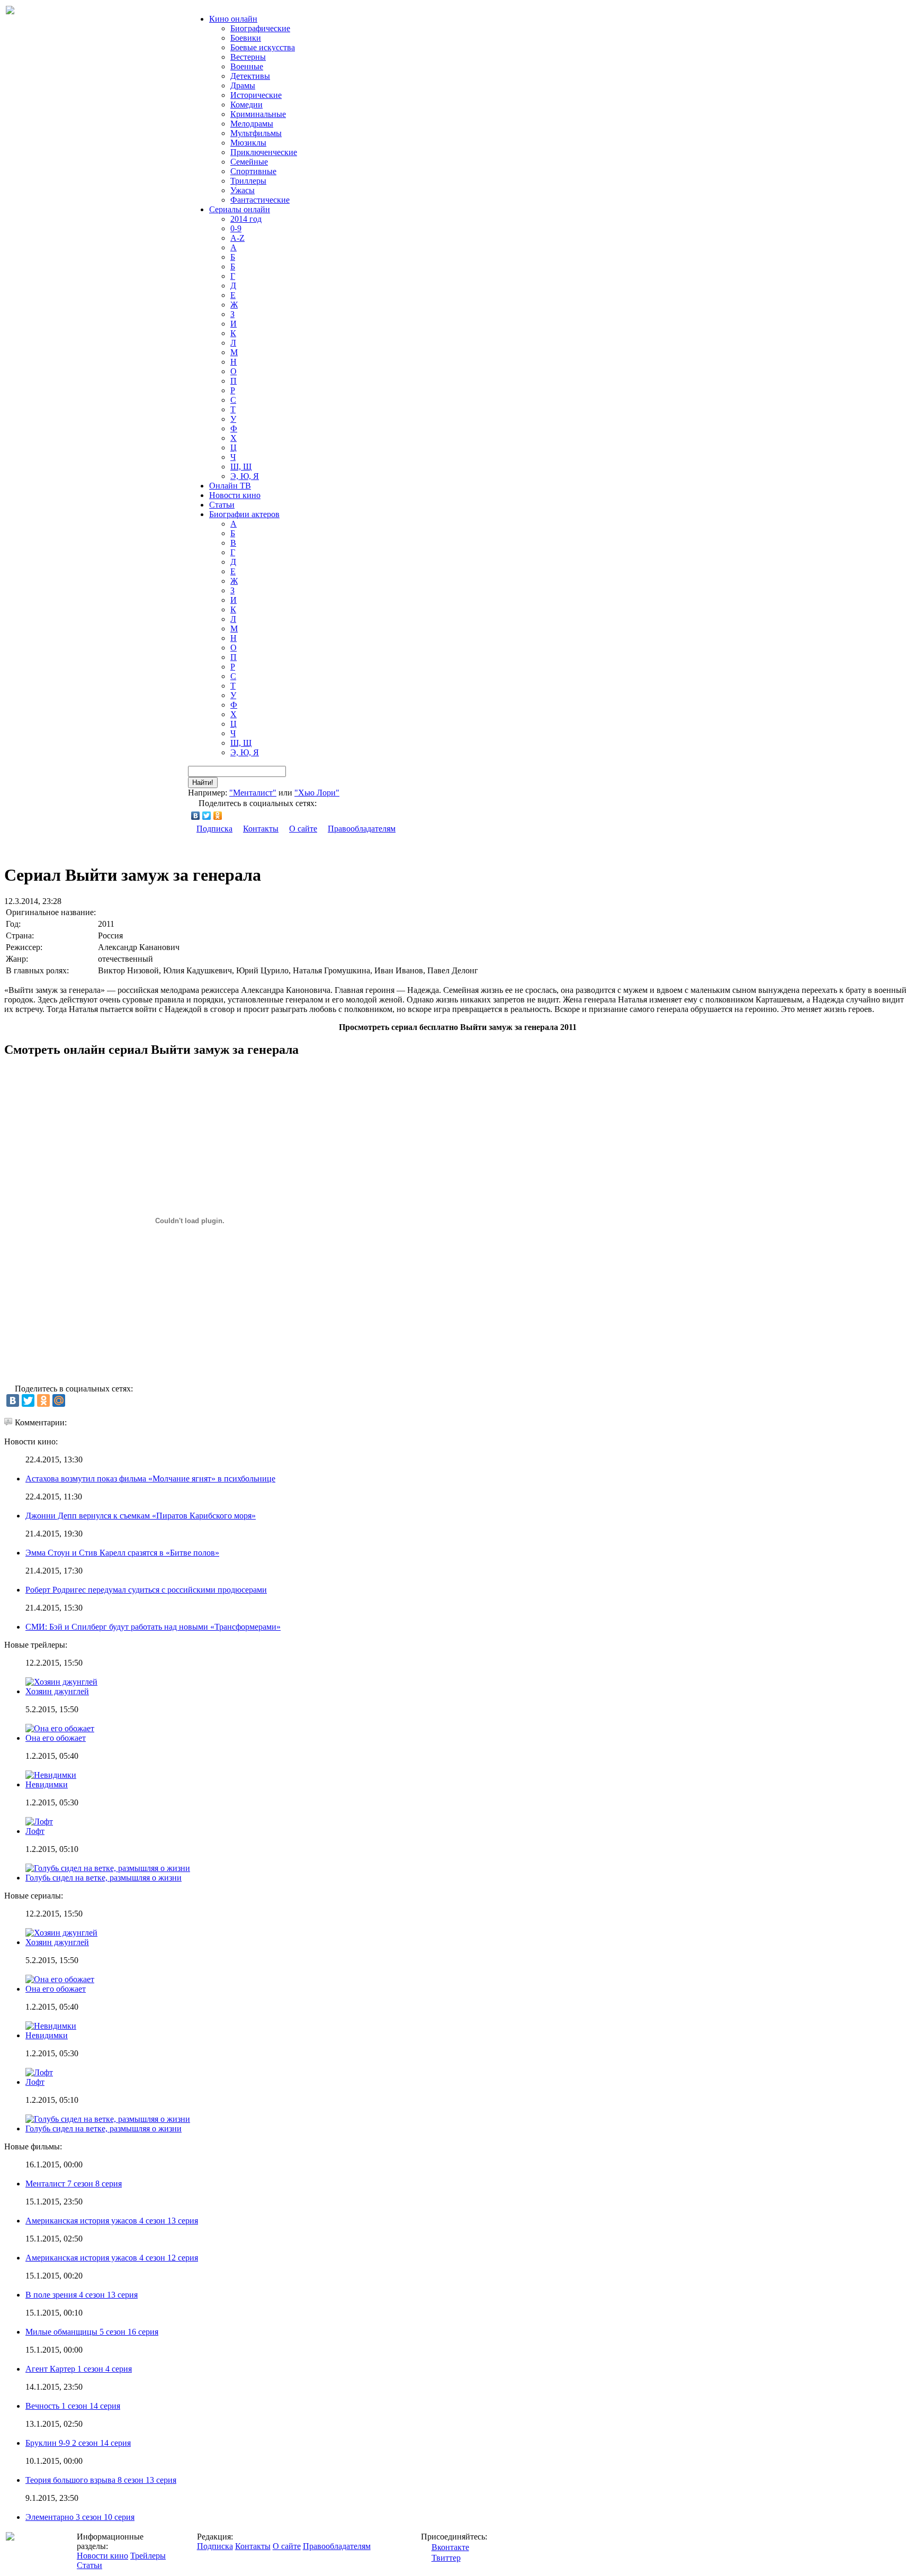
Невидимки (47, 1784)
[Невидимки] (51, 2026)
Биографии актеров (244, 514)
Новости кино (235, 495)
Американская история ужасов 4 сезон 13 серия (112, 2221)
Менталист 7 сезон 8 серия (74, 2184)
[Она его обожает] (60, 1979)
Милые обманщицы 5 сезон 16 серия (92, 2332)
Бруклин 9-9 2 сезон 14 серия (78, 2443)
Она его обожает (56, 1738)
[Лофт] (39, 2072)
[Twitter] (207, 816)
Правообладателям (362, 829)
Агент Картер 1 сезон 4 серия (79, 2369)
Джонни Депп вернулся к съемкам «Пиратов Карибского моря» (141, 1516)
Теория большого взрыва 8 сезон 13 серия (101, 2480)
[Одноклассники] (218, 816)
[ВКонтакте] (196, 816)
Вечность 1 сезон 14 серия (73, 2406)
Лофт (35, 1831)
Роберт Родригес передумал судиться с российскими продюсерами (146, 1590)
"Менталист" (253, 793)
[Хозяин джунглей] (61, 1933)
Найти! (203, 783)
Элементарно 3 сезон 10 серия (80, 2517)
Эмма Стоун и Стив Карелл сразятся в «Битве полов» (122, 1553)
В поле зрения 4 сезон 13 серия (82, 2295)
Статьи (222, 505)
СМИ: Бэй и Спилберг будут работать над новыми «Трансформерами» (153, 1627)
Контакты (261, 829)
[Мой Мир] (59, 1400)
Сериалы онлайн (240, 209)
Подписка (214, 829)
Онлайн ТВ (230, 486)
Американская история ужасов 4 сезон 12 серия (112, 2258)
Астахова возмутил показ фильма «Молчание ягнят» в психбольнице (150, 1479)
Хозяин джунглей (57, 1691)
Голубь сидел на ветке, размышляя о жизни (104, 1878)
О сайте (303, 829)
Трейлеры (148, 2556)
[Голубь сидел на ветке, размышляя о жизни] (108, 2119)
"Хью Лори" (317, 793)
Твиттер (446, 2558)
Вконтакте (450, 2547)
